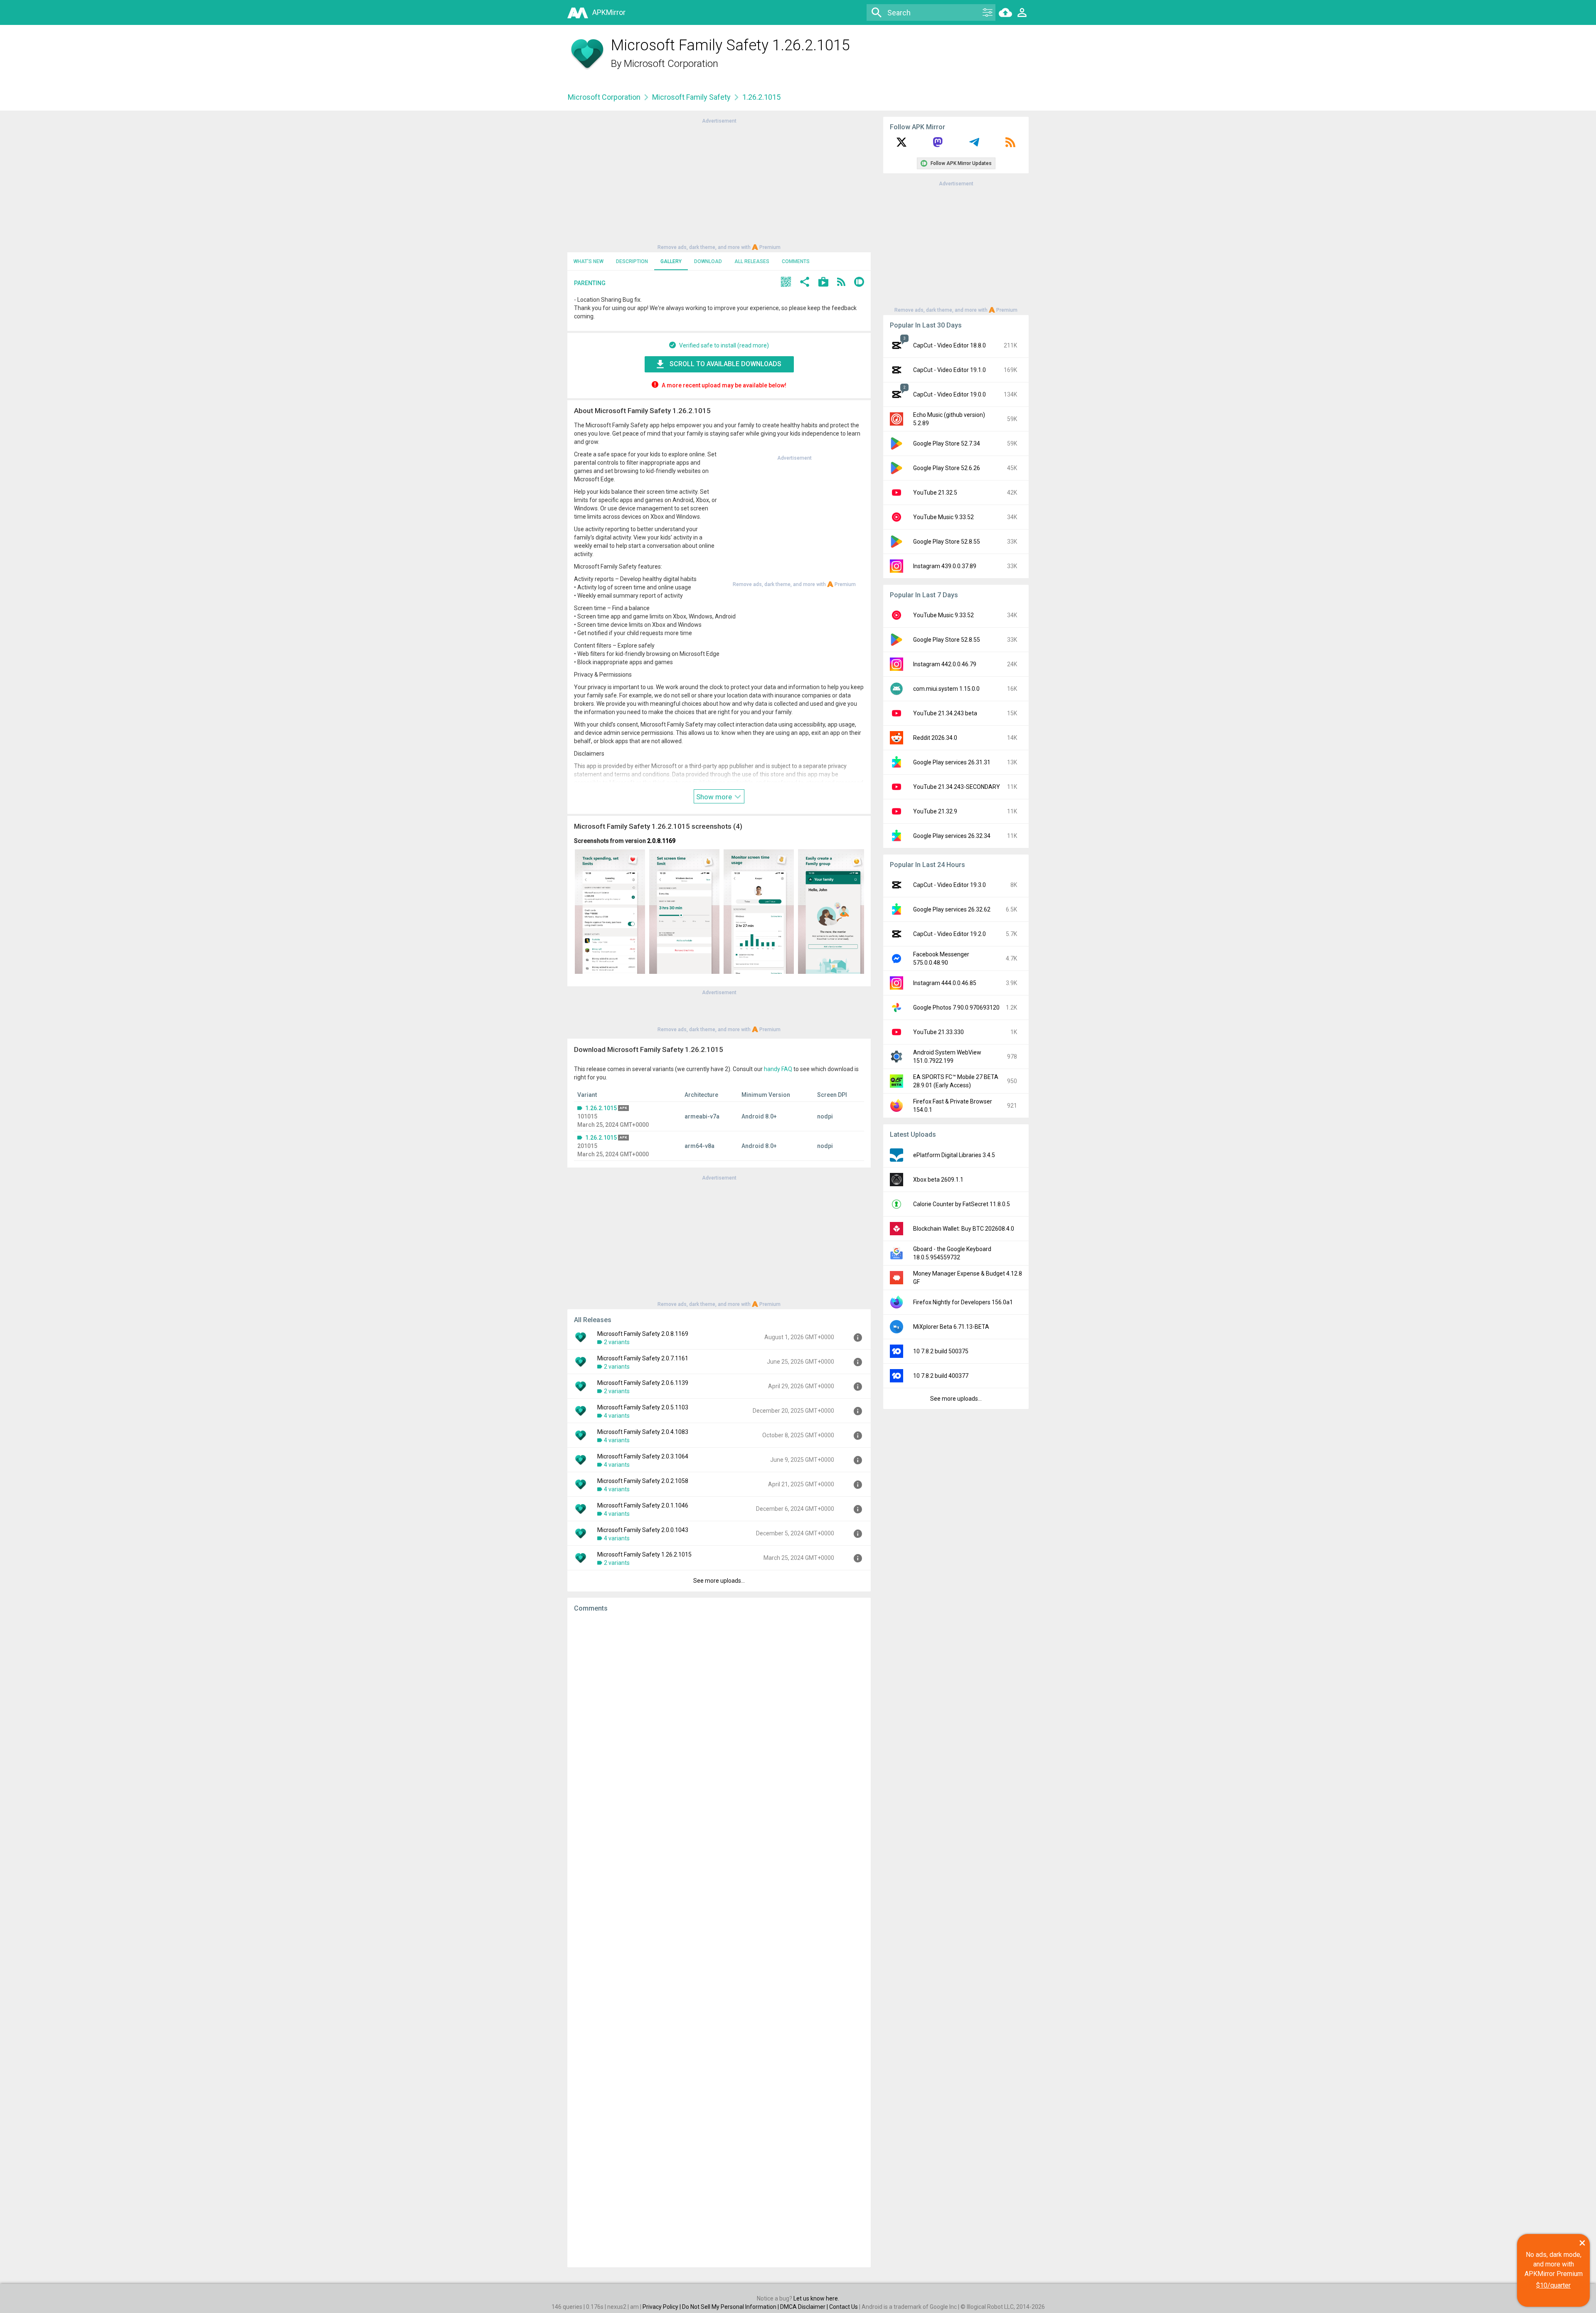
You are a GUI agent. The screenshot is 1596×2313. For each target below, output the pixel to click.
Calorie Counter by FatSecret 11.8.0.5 (962, 1204)
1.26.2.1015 (601, 1108)
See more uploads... (719, 1581)
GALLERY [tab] (671, 261)
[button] (786, 283)
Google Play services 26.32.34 (952, 836)
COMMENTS (796, 261)
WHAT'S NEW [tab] (589, 261)
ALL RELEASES (752, 261)
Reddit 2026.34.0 (935, 738)
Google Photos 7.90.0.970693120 (956, 1007)
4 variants (617, 1416)
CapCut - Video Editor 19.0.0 (949, 394)
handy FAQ (778, 1069)
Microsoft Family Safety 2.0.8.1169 (643, 1334)
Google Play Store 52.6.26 (947, 468)
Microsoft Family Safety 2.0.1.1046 (643, 1505)
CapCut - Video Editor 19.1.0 (949, 370)
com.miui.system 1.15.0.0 (946, 689)
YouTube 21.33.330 (938, 1032)
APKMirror (609, 12)
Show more (715, 797)
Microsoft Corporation (671, 64)
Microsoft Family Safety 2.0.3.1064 (643, 1456)
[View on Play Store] (823, 283)
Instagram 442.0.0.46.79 (945, 664)
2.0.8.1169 (661, 841)
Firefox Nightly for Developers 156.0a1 (963, 1302)
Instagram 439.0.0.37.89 (945, 566)
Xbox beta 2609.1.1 (938, 1180)
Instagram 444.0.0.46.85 (945, 983)
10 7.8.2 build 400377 (941, 1376)
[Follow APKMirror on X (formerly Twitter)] (901, 145)
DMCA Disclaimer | (805, 2307)
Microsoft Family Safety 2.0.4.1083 (643, 1432)
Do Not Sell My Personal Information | (731, 2307)
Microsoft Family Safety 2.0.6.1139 (643, 1383)
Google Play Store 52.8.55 (947, 542)
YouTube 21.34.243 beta (945, 713)
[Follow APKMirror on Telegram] (974, 145)
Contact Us (844, 2307)
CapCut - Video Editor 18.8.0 (949, 345)
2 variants (617, 1342)
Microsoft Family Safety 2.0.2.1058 (643, 1481)
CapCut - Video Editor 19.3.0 (949, 885)
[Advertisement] (719, 183)
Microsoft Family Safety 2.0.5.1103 (643, 1407)
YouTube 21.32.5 (935, 493)
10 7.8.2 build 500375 (941, 1351)
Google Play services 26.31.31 (952, 762)
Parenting (590, 283)
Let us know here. (816, 2298)
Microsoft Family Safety (691, 97)
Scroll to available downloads (725, 364)
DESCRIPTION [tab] (632, 261)
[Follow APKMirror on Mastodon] (938, 145)
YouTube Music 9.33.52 (943, 517)
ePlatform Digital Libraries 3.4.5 (954, 1155)
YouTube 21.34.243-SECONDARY (957, 787)
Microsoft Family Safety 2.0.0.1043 (643, 1530)
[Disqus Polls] (719, 1724)
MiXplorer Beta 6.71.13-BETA (951, 1327)
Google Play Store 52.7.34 (947, 443)
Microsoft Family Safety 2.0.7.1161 (643, 1358)
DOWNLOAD (708, 261)
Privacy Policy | (662, 2307)
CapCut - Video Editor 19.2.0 (949, 934)
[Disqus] (719, 1940)
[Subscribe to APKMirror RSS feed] (1010, 145)
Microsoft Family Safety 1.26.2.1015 (644, 1554)
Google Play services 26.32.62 (952, 909)
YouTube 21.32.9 (935, 811)
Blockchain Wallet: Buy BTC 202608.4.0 (964, 1229)
